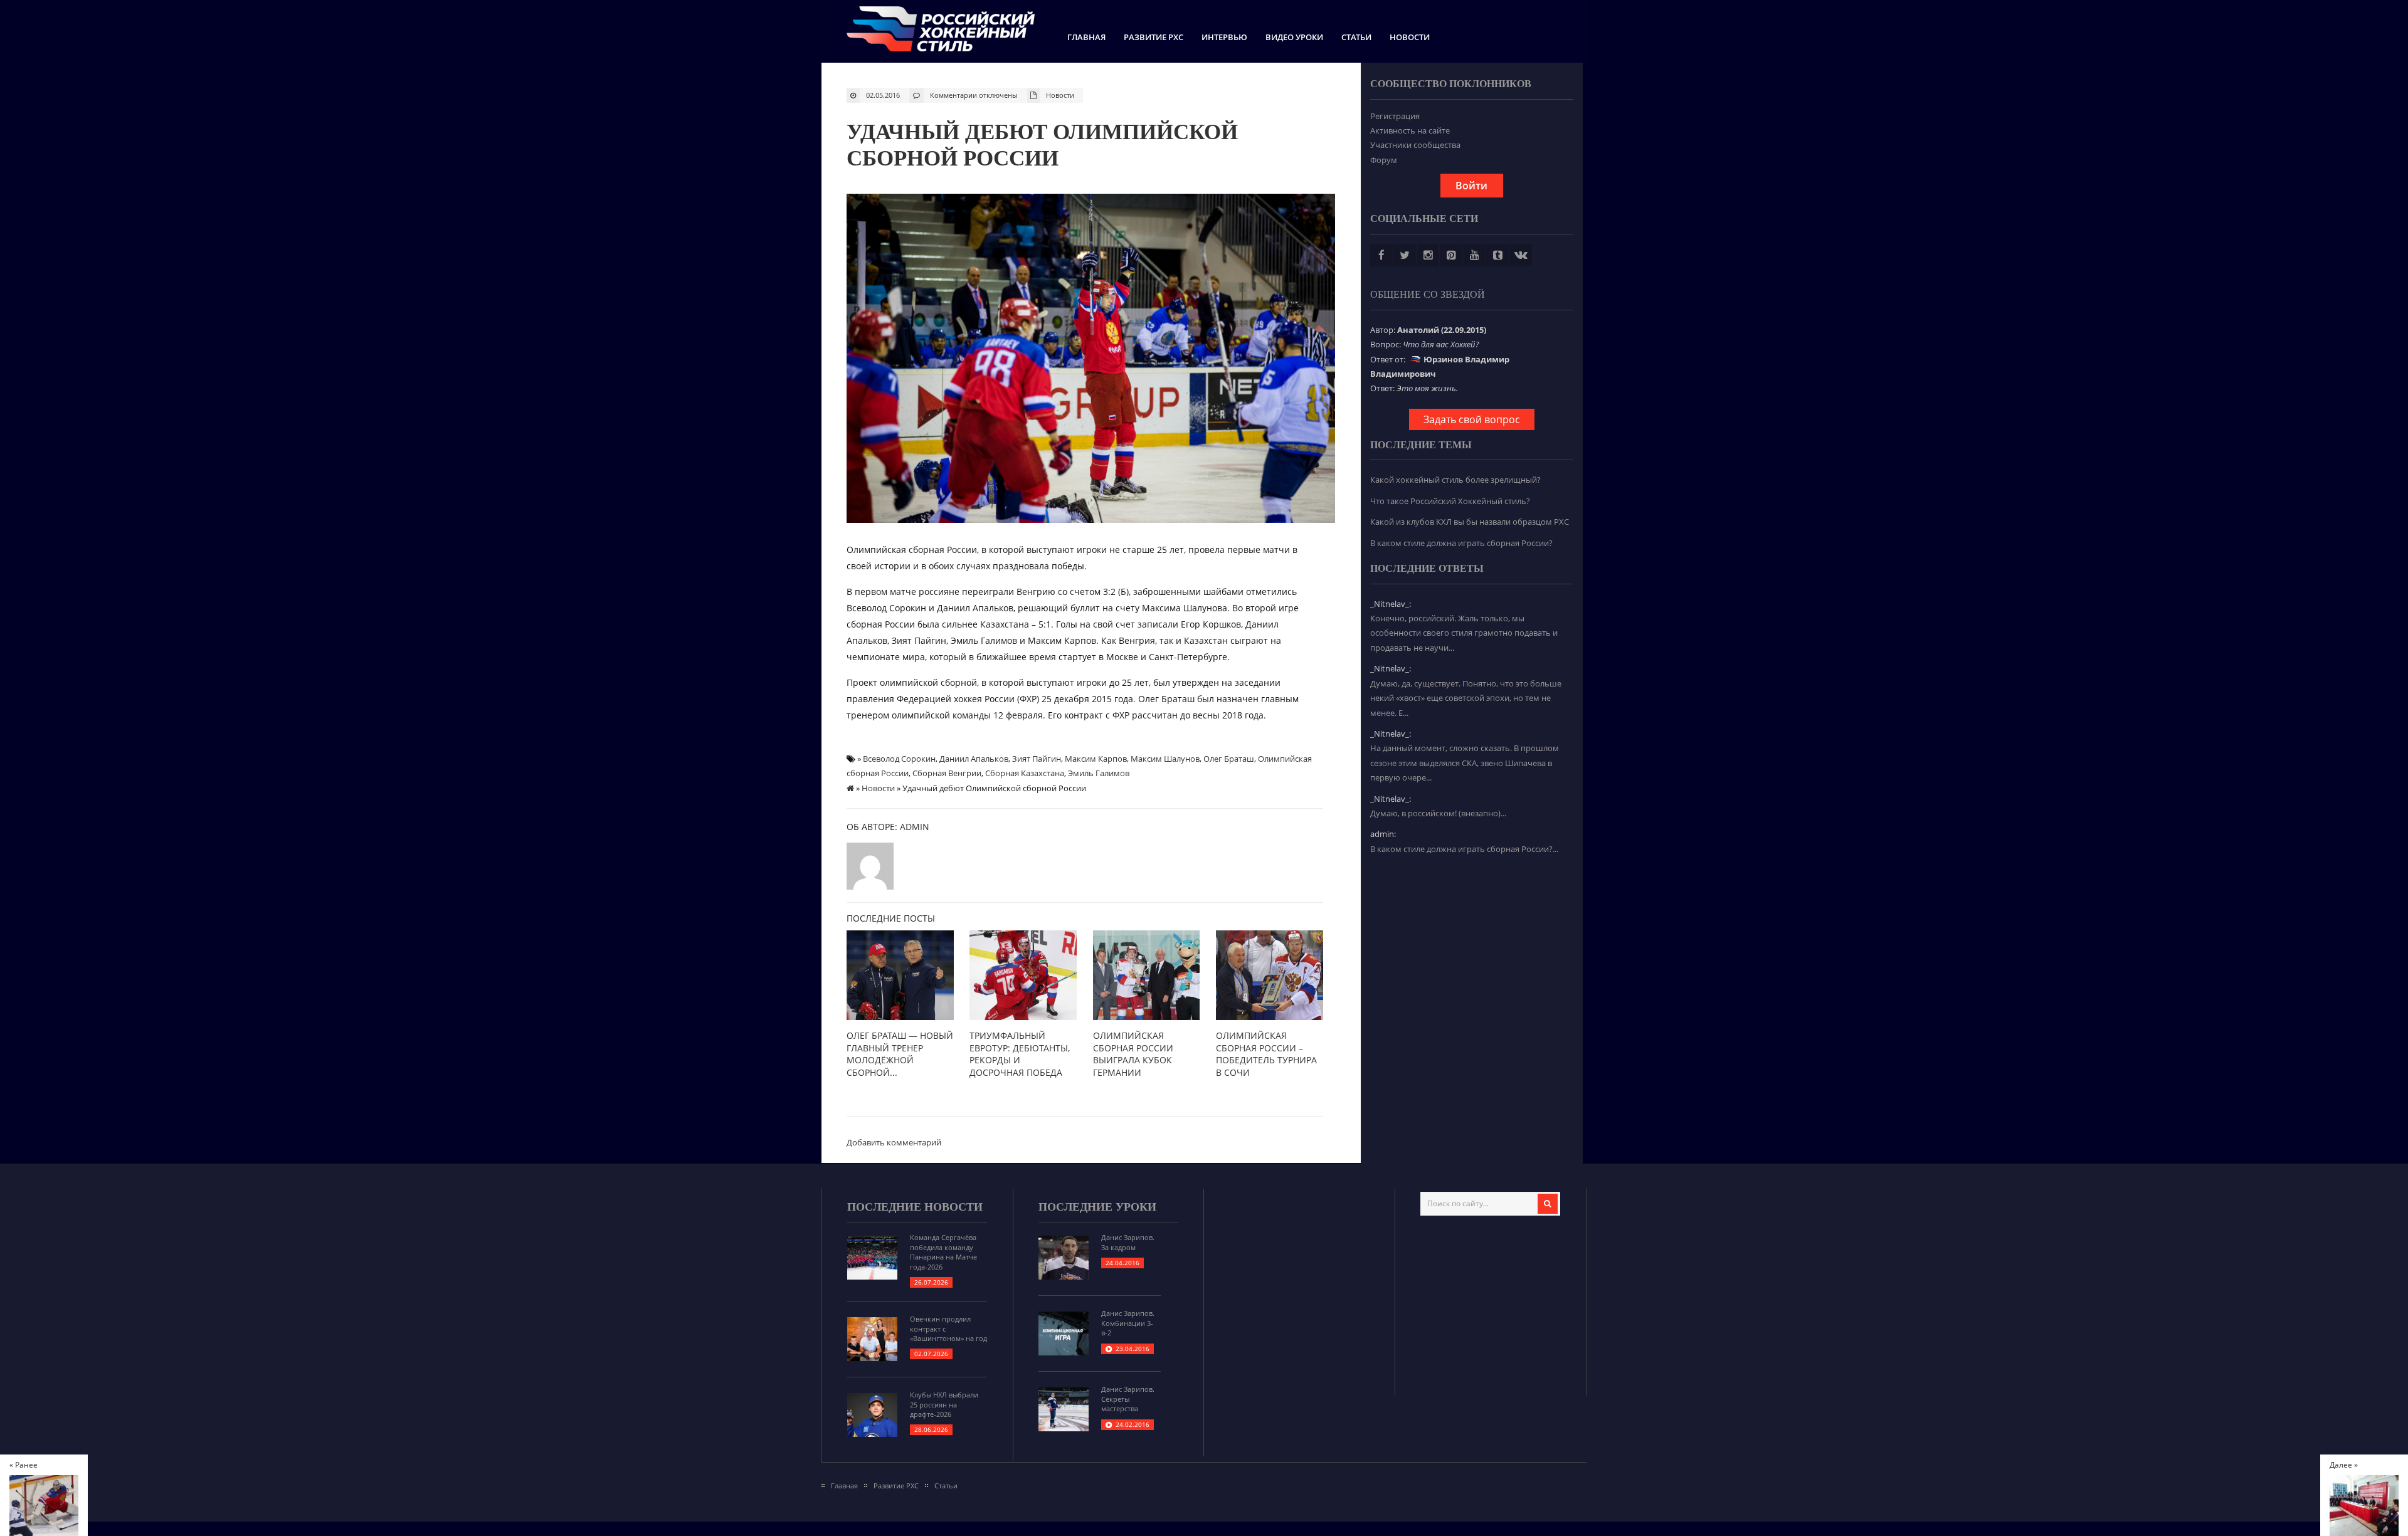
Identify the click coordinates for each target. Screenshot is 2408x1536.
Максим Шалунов (1165, 759)
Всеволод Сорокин (899, 759)
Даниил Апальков (974, 759)
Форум (1384, 160)
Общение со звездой (1428, 294)
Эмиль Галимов (1099, 773)
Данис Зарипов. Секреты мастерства (1128, 1399)
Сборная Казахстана (1025, 773)
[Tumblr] (1497, 255)
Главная (1086, 37)
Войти (1471, 186)
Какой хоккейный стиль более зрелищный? (1455, 480)
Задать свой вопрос (1472, 419)
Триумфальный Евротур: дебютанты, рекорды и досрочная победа (1020, 1054)
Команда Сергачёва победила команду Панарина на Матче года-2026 (943, 1252)
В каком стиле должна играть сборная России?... (1464, 849)
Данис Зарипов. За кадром (1128, 1242)
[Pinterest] (1451, 255)
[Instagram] (1428, 255)
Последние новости (915, 1207)
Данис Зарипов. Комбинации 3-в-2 (1128, 1323)
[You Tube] (1474, 255)
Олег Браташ (1229, 759)
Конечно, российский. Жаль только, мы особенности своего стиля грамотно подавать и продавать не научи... (1464, 633)
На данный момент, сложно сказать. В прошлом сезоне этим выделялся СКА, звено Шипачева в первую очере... (1465, 763)
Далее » (2344, 1465)
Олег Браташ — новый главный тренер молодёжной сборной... (900, 1054)
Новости (1410, 37)
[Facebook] (1381, 255)
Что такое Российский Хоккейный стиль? (1450, 501)
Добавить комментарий (894, 1142)
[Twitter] (1405, 255)
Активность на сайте (1410, 130)
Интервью (1224, 37)
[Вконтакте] (1521, 255)
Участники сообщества (1415, 145)
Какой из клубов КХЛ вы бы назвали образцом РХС (1470, 522)
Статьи (1356, 37)
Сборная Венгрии (947, 773)
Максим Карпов (1096, 759)
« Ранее (24, 1465)
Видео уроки (1294, 37)
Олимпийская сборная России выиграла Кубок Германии (1133, 1054)
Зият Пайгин (1037, 759)
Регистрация (1395, 116)
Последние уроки (1097, 1207)
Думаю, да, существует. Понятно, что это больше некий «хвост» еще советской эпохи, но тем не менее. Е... (1466, 698)
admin (915, 827)
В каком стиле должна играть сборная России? (1461, 543)
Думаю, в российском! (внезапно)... (1438, 813)
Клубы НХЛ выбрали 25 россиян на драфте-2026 (944, 1404)
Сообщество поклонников (1451, 84)
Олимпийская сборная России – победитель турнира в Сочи (1266, 1054)
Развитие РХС (1154, 37)
